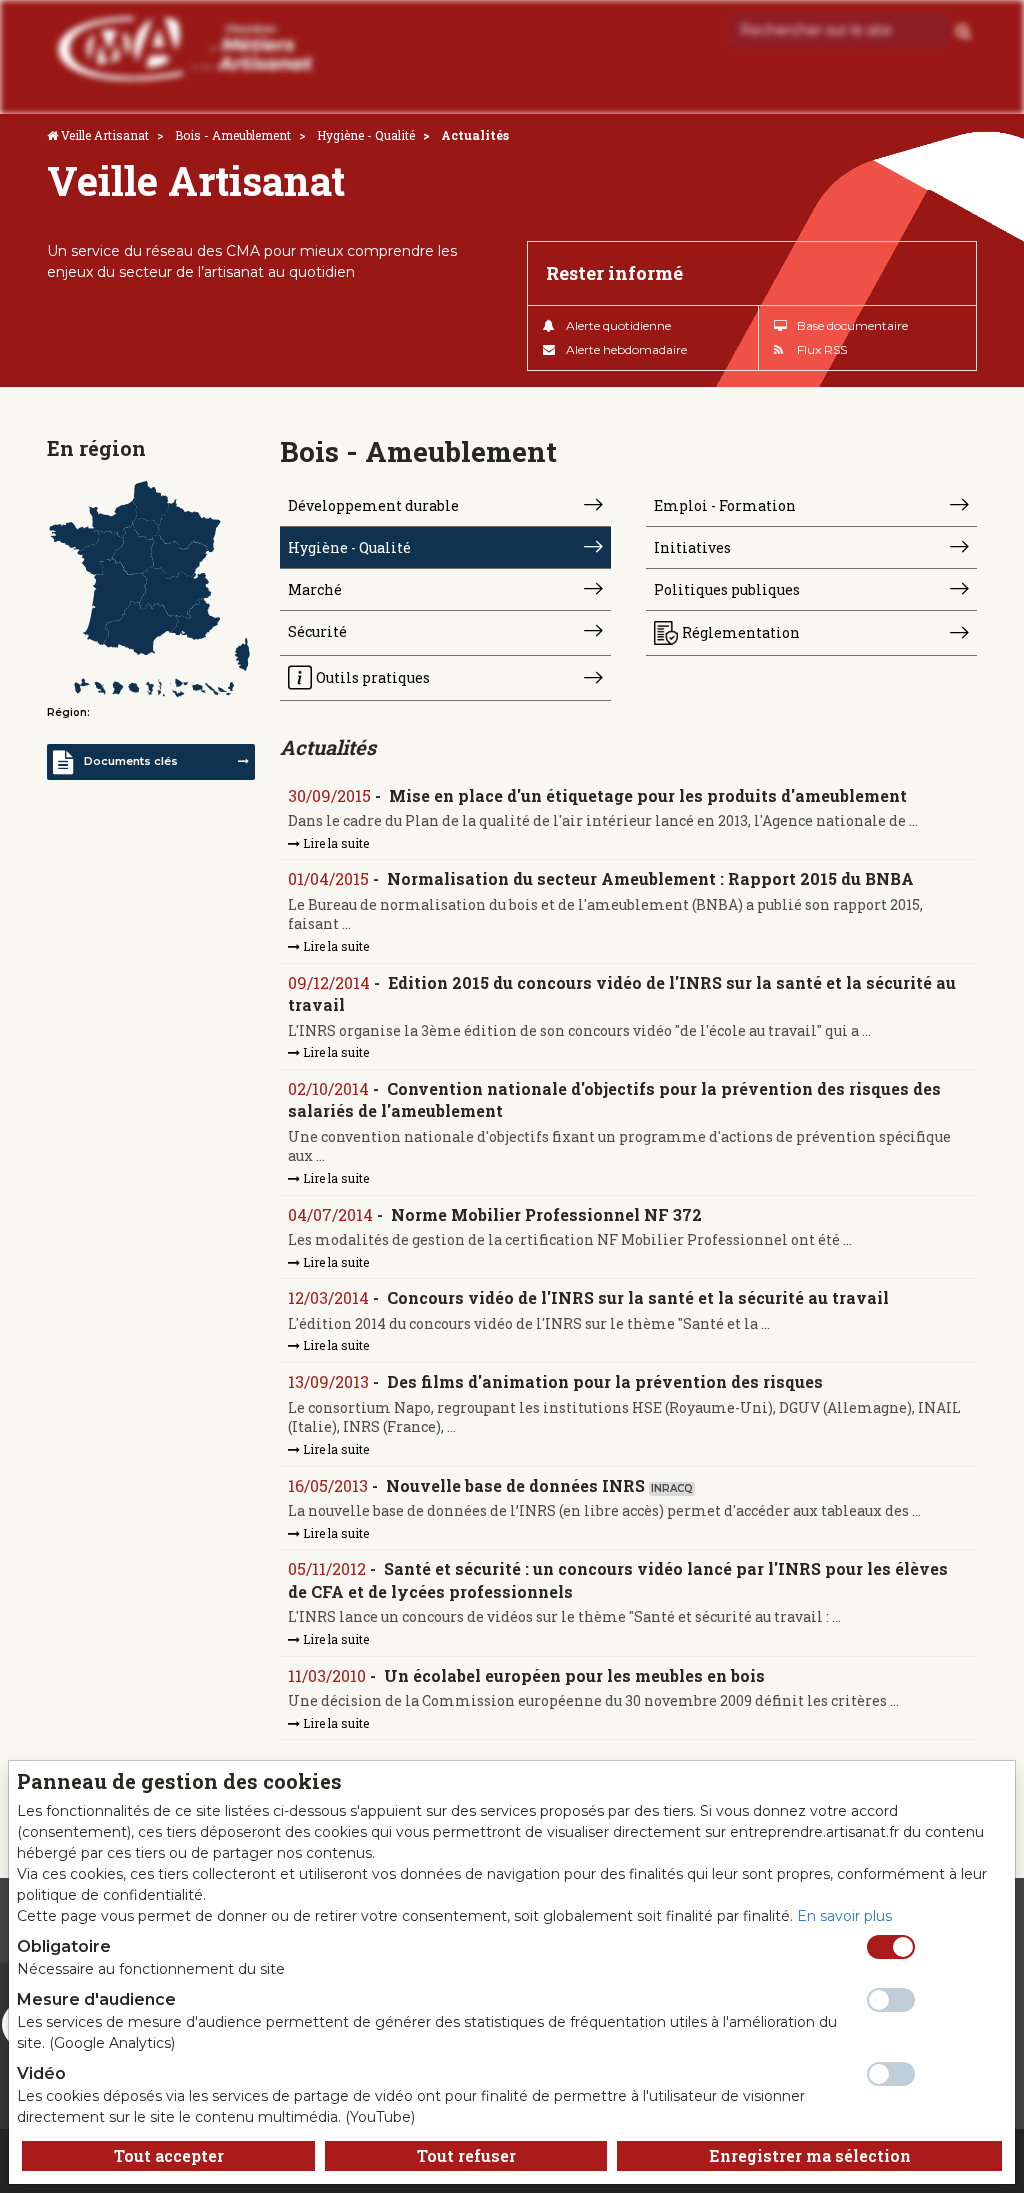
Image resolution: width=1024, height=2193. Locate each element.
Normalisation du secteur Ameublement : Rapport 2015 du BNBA (650, 878)
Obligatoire (64, 1946)
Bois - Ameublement (233, 135)
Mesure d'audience (96, 1999)
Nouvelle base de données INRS (515, 1485)
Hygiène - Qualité (366, 135)
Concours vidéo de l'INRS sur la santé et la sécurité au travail (638, 1297)
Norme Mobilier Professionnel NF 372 (546, 1214)
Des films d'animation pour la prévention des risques (605, 1381)
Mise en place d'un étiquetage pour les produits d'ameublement (648, 795)
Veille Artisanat (105, 135)
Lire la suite (334, 843)
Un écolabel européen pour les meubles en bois (574, 1675)
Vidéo (41, 2073)
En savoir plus (844, 1916)
